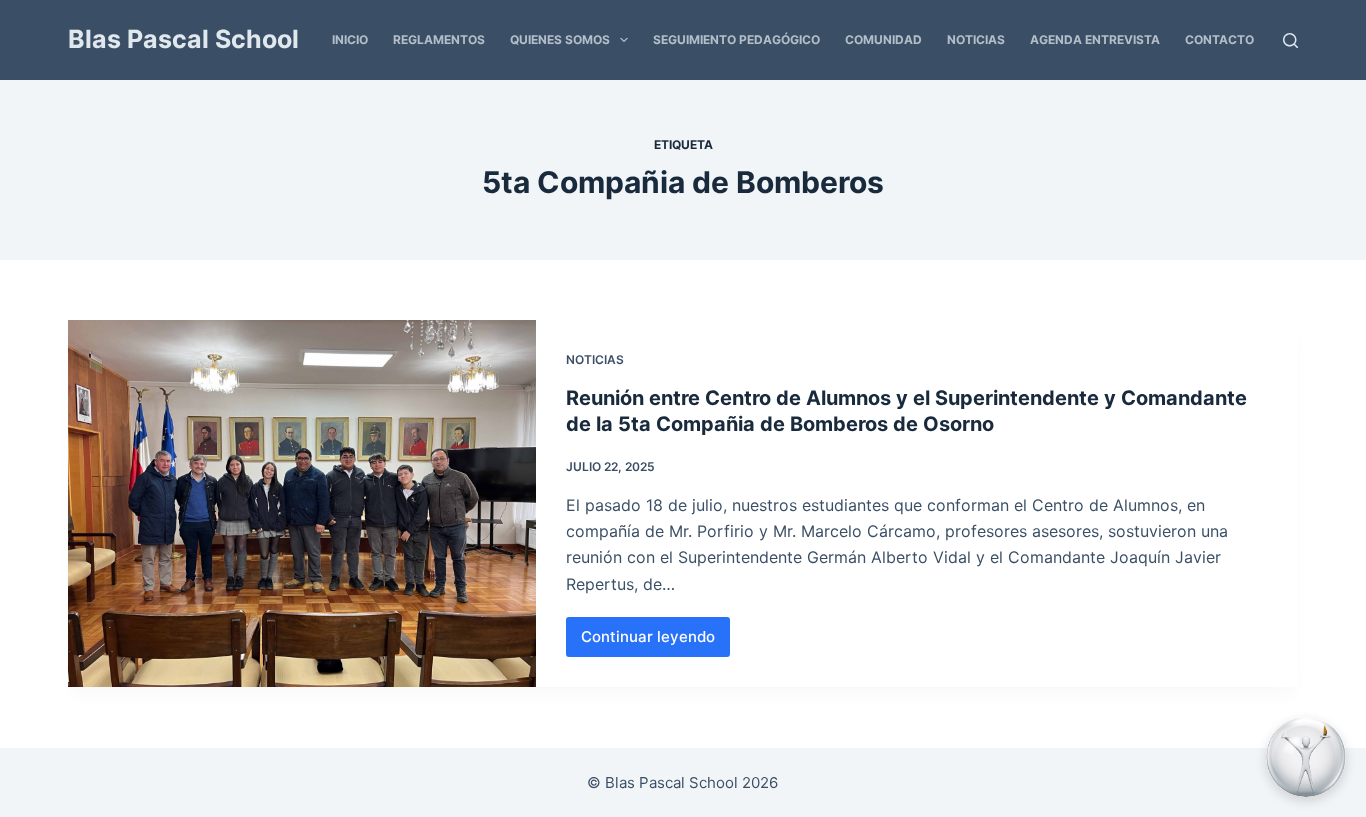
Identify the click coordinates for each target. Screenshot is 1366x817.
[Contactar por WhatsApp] (1306, 757)
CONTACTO (1219, 39)
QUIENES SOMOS (560, 39)
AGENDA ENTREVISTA (1095, 39)
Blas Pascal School (183, 39)
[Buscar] (1290, 40)
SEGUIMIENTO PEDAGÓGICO (736, 39)
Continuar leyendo (655, 642)
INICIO (350, 39)
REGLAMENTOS (439, 39)
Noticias (595, 359)
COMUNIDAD (883, 39)
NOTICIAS (976, 39)
